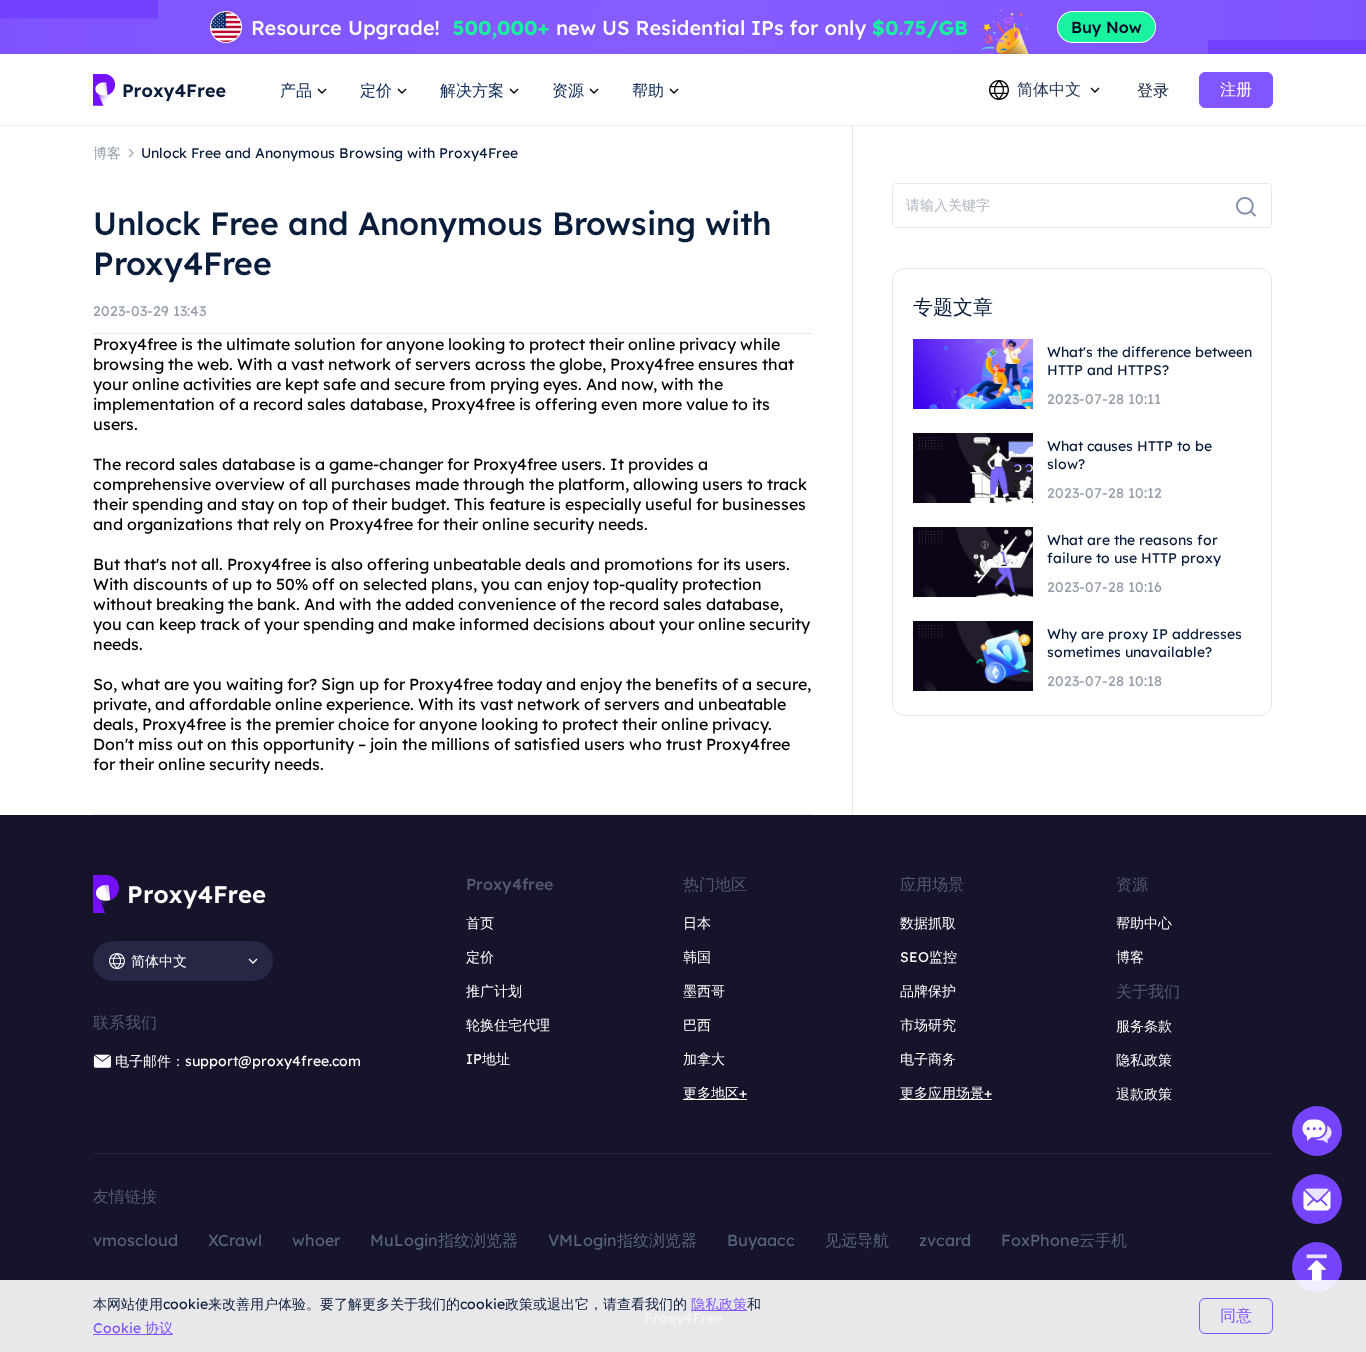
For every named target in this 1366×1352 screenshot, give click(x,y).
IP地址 (488, 1059)
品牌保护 (928, 991)
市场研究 (928, 1025)
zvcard (945, 1240)
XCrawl (235, 1240)
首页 (480, 923)
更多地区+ (715, 1093)
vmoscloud (135, 1240)
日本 (697, 923)
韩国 (697, 957)
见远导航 (857, 1240)
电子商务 (928, 1059)
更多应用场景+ (946, 1093)
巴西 (697, 1025)
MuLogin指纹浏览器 (444, 1240)
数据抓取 (928, 923)
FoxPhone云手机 (1064, 1240)
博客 (1130, 957)
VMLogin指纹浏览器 (622, 1240)
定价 (480, 957)
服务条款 (1144, 1026)
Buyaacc (761, 1240)
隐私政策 (719, 1304)
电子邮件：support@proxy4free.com (238, 1061)
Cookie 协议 (133, 1328)
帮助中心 (1144, 923)
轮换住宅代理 (508, 1025)
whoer (316, 1240)
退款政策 (1144, 1094)
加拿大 (704, 1059)
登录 (1153, 90)
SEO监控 (928, 957)
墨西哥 (704, 991)
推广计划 (494, 991)
